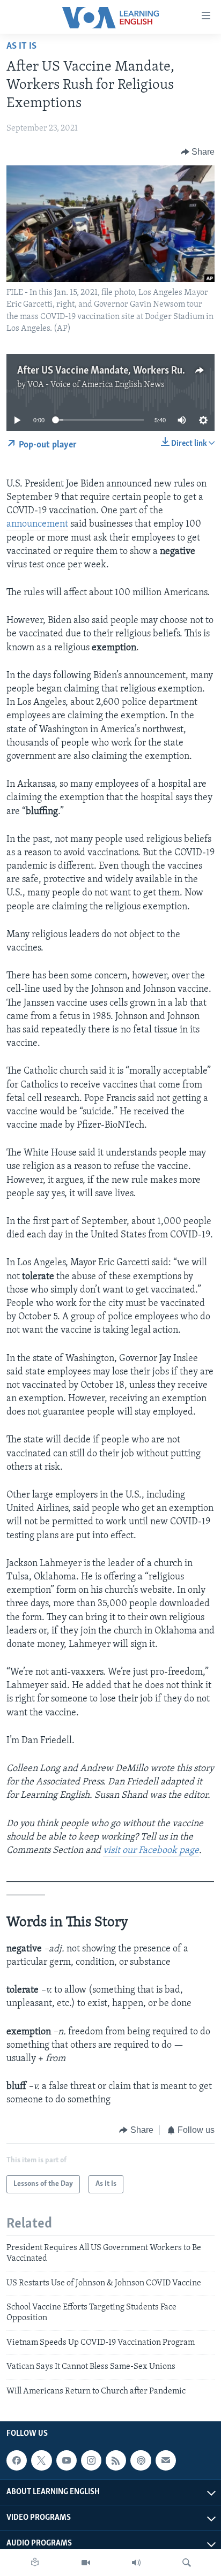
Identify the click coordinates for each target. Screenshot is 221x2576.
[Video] (86, 2563)
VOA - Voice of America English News (96, 385)
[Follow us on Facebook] (17, 2460)
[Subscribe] (166, 2460)
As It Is (21, 47)
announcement (37, 525)
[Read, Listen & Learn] (35, 2563)
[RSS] (116, 2460)
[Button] (198, 152)
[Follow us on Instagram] (91, 2460)
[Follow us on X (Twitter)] (41, 2460)
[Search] (187, 2563)
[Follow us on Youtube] (67, 2460)
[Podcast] (141, 2460)
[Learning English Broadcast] (136, 2563)
